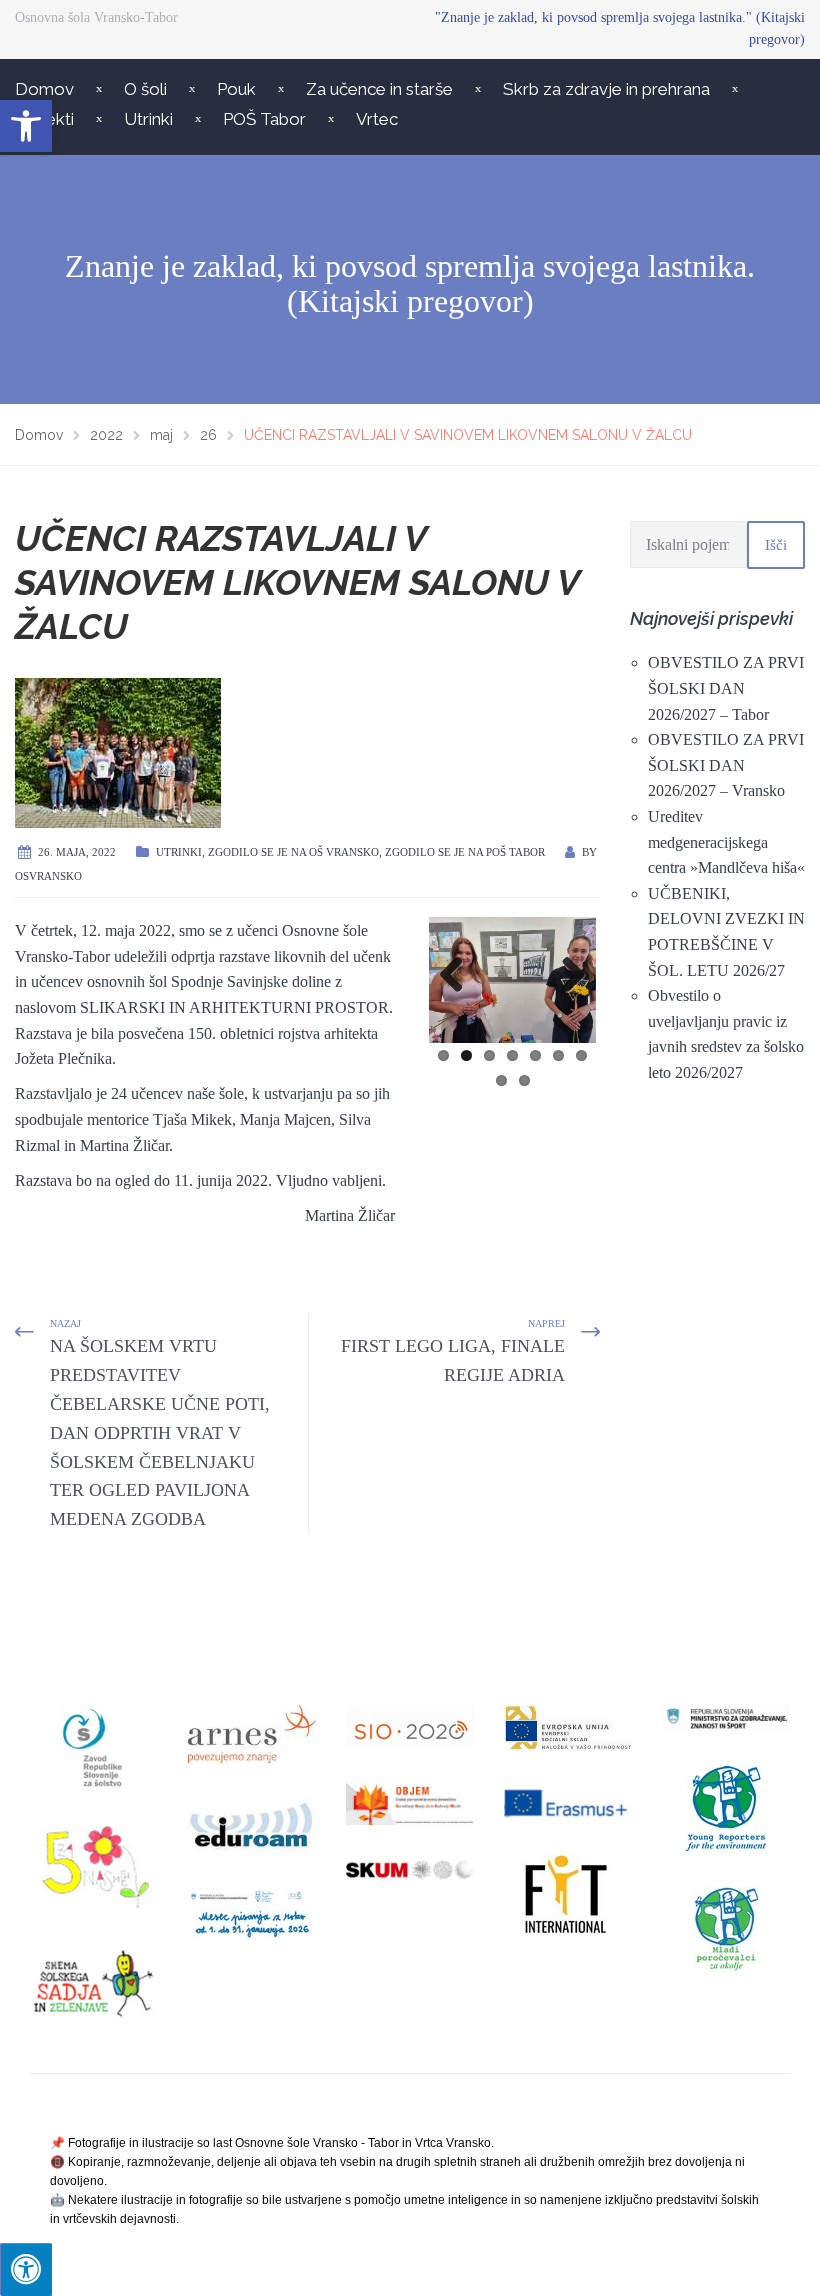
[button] (26, 126)
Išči (776, 545)
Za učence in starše (379, 89)
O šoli (145, 89)
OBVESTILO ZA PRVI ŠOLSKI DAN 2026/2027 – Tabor (726, 688)
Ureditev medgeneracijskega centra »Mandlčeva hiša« (726, 842)
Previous (459, 976)
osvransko (48, 876)
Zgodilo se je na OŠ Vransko (293, 852)
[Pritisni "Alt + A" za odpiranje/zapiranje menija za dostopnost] (26, 2269)
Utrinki (148, 119)
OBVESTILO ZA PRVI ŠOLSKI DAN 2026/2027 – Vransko (726, 765)
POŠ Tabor (264, 119)
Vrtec (377, 119)
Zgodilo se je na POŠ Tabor (465, 852)
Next (566, 976)
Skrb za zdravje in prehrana (606, 89)
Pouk (236, 89)
